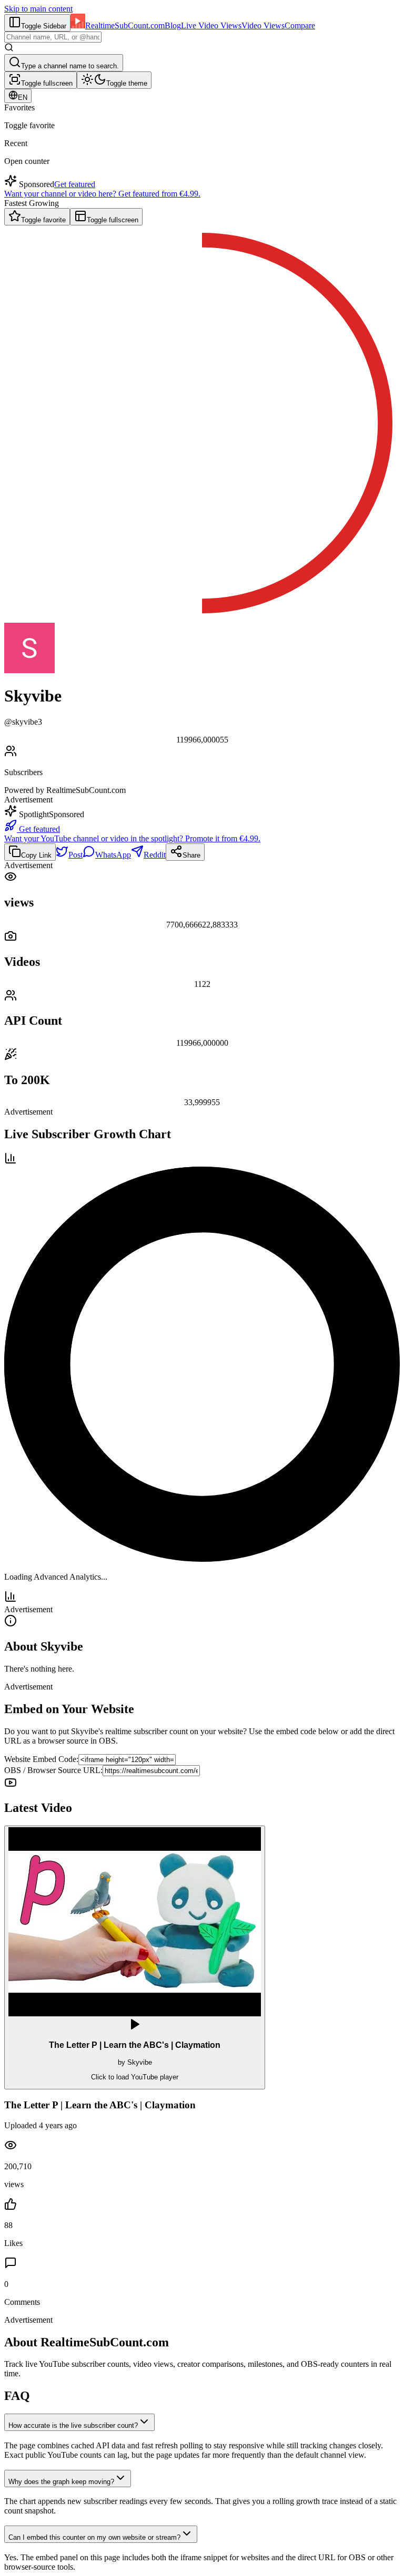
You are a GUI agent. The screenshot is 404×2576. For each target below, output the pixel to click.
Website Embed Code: (41, 1759)
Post (75, 855)
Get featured (75, 184)
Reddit (155, 855)
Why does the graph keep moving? (61, 2482)
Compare (300, 25)
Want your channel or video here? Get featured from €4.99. (102, 194)
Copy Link (36, 855)
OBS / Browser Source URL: (53, 1770)
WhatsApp (113, 855)
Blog (173, 25)
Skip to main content (38, 9)
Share (191, 855)
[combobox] (53, 37)
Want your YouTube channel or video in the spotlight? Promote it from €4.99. (132, 838)
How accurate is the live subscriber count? (73, 2425)
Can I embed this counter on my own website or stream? (94, 2537)
